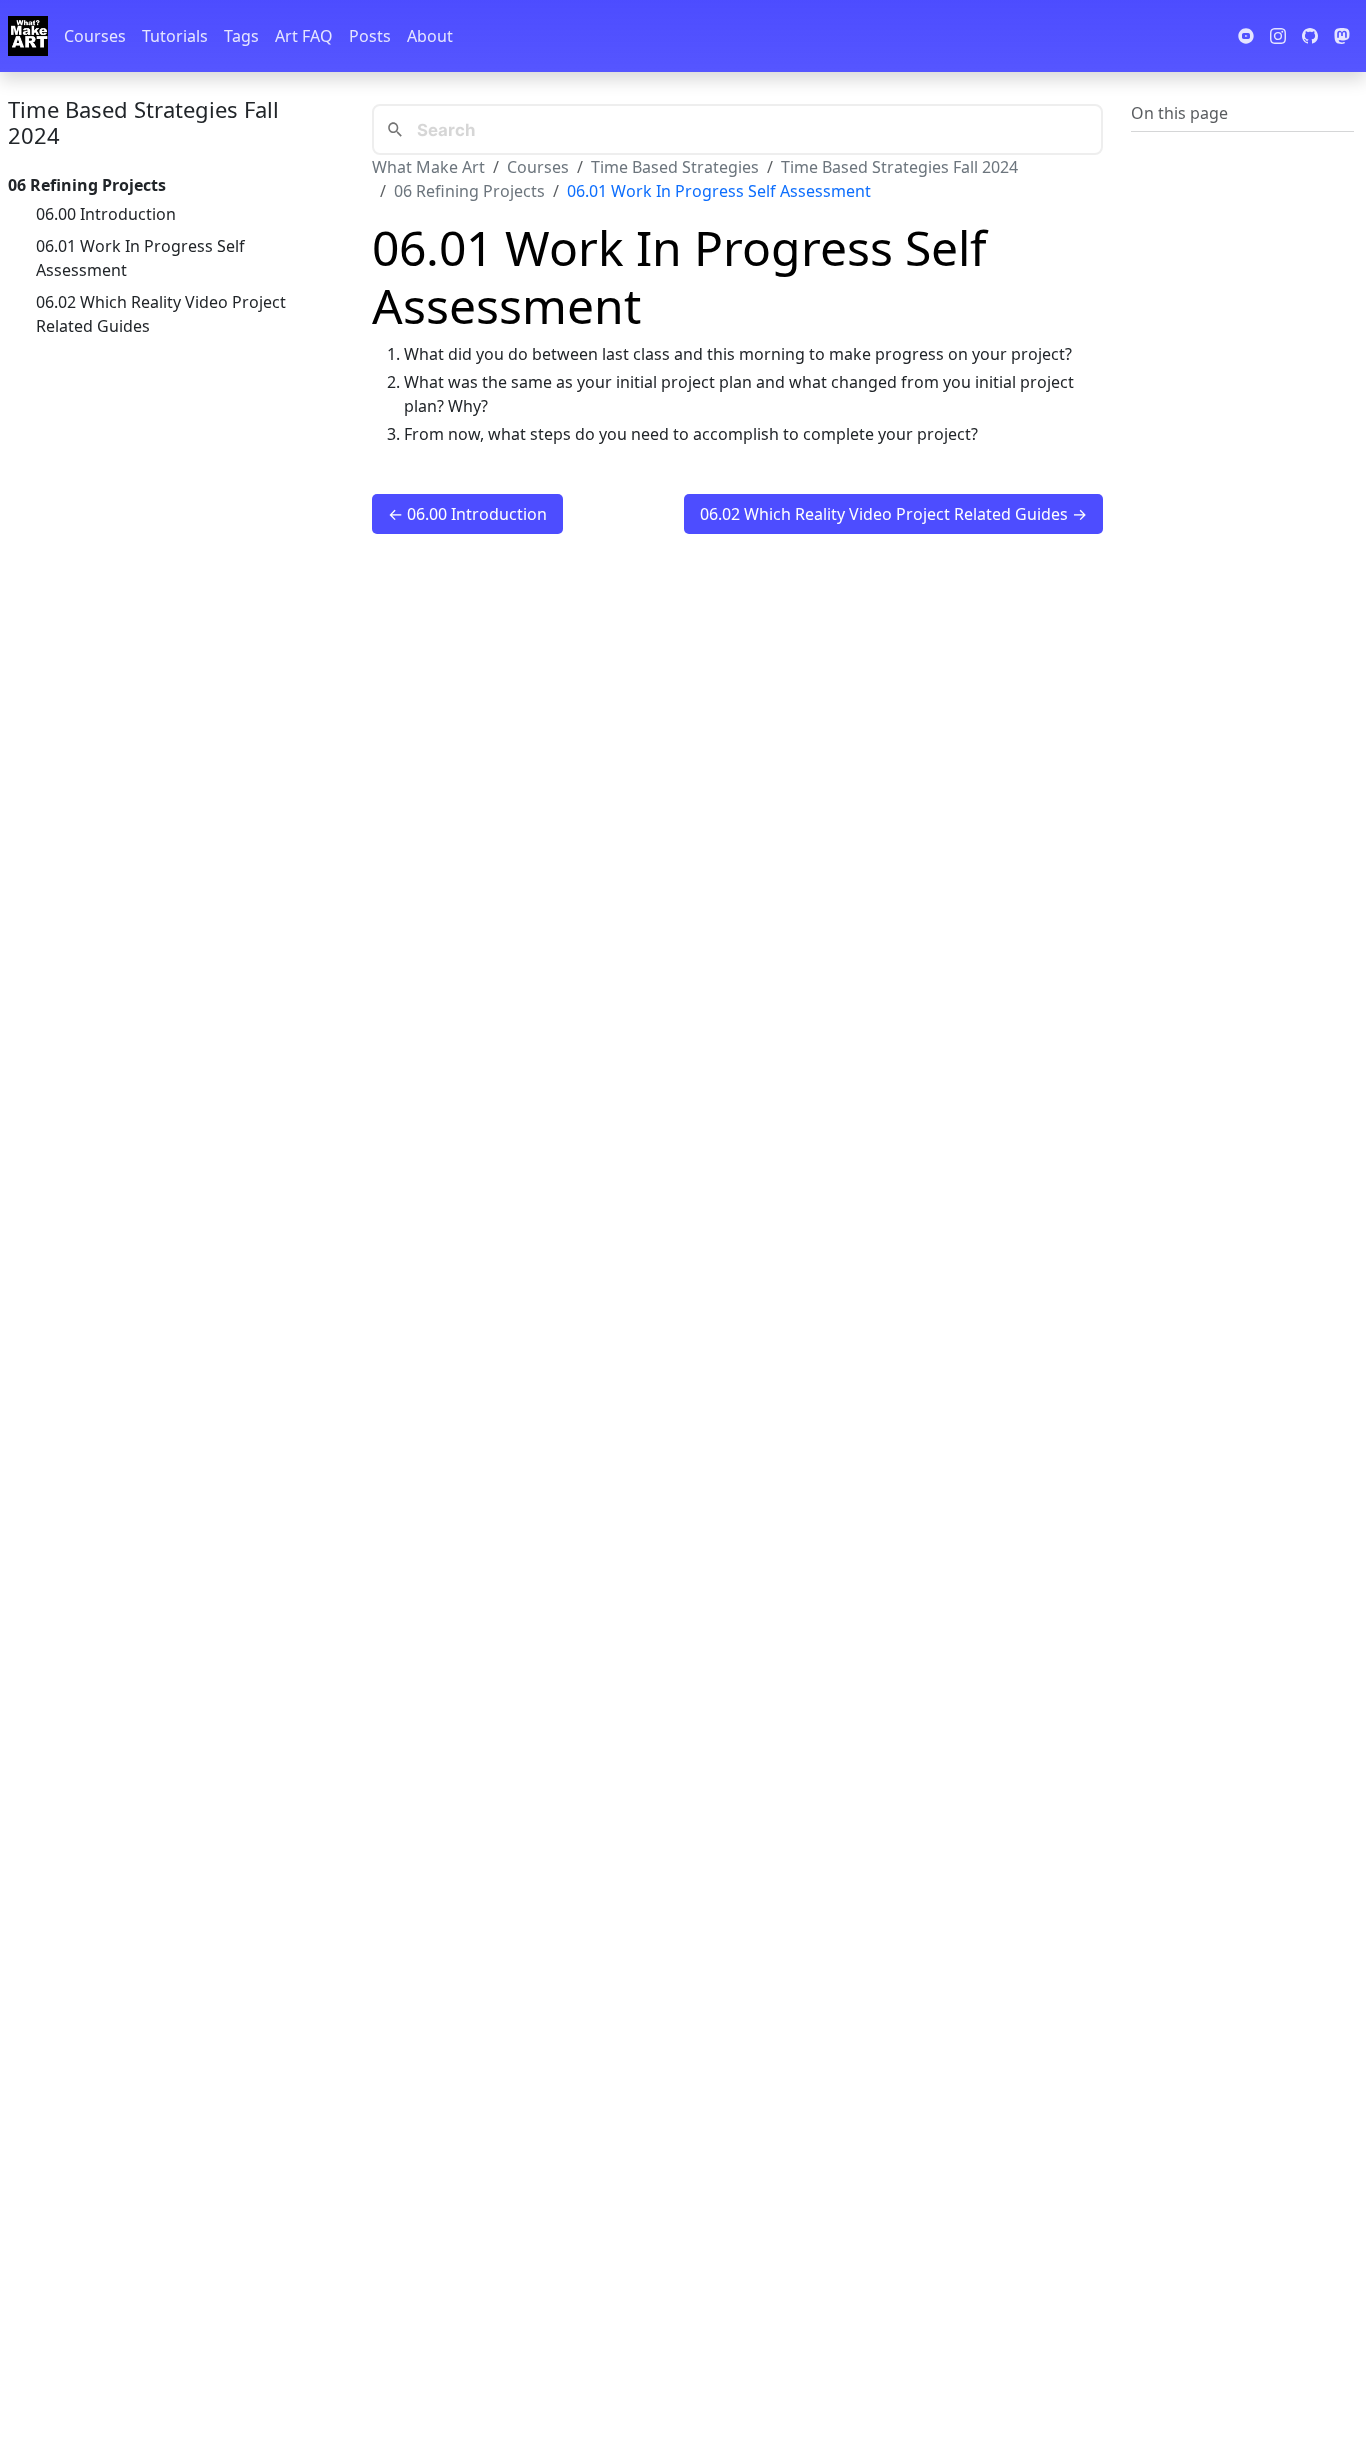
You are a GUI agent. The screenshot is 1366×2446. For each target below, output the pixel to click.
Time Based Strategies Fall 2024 (143, 122)
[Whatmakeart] (28, 36)
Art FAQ (304, 36)
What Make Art (428, 167)
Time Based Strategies (675, 167)
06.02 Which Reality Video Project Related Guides (161, 314)
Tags (241, 36)
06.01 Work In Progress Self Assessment (140, 258)
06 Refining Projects (469, 191)
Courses (95, 36)
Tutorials (175, 36)
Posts (370, 36)
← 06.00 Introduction (467, 514)
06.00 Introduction (106, 214)
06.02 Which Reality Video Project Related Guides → (893, 514)
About (430, 36)
